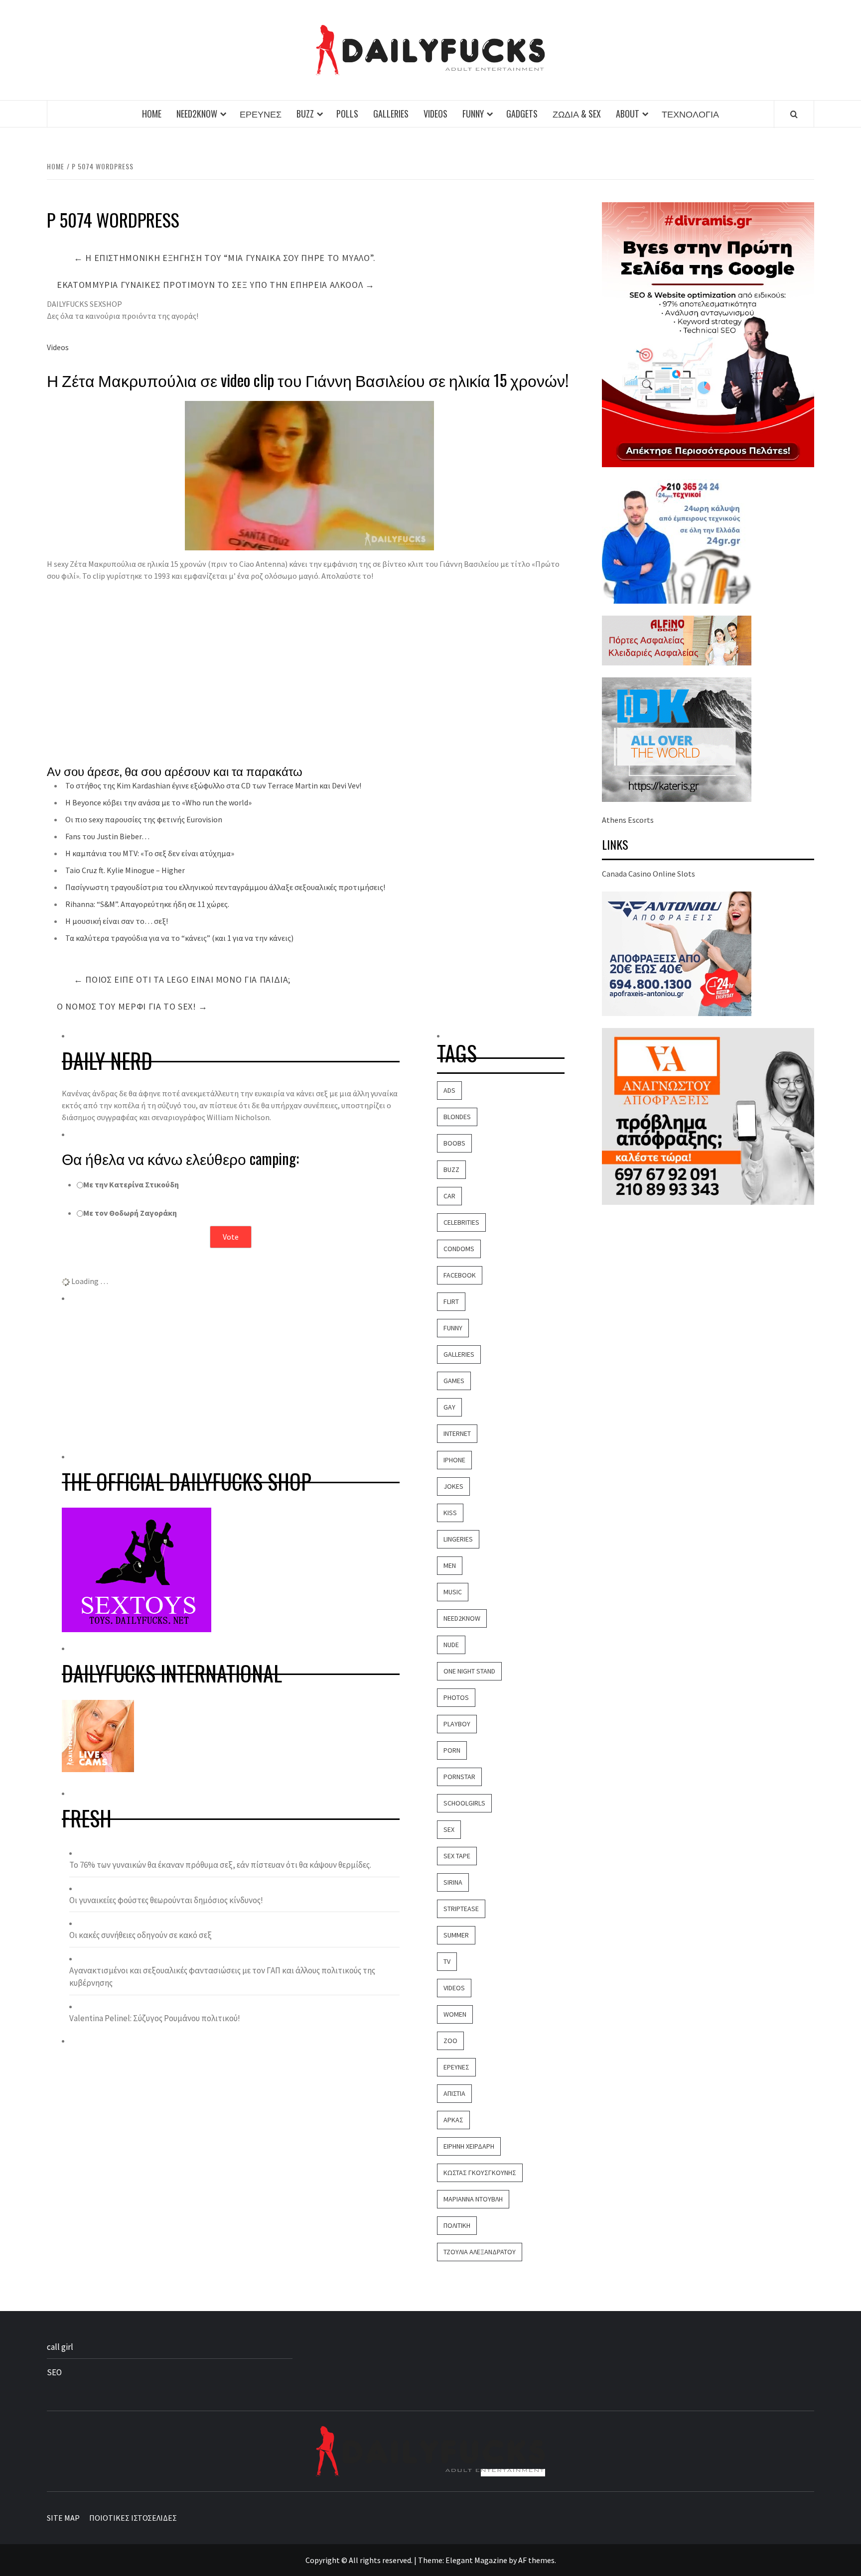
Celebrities (461, 1222)
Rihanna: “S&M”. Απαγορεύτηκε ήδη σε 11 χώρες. (147, 904)
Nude (451, 1645)
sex (449, 1829)
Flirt (451, 1301)
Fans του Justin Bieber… (107, 836)
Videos (435, 114)
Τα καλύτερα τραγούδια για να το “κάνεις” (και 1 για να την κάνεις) (179, 938)
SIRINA (453, 1882)
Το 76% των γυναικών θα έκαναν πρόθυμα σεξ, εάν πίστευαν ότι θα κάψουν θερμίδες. (220, 1865)
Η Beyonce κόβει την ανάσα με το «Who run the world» (158, 802)
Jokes (453, 1486)
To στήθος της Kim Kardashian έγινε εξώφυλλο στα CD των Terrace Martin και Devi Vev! (213, 785)
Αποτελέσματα (231, 1262)
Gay (449, 1407)
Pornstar (459, 1777)
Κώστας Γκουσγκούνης (480, 2173)
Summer (456, 1935)
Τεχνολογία (690, 114)
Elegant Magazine (476, 2560)
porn (452, 1750)
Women (455, 2014)
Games (454, 1381)
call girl (60, 2347)
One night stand (469, 1671)
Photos (456, 1697)
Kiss (450, 1513)
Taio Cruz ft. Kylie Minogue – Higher (125, 870)
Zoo (450, 2041)
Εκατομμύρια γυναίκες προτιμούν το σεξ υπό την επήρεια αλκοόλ (216, 285)
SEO (54, 2372)
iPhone (454, 1460)
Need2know (197, 114)
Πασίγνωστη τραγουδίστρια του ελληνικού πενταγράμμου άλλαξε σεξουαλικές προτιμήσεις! (225, 887)
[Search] (794, 114)
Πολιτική (457, 2225)
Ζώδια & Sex (577, 114)
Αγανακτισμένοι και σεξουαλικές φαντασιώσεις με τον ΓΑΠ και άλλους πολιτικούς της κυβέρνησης (222, 1977)
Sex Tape (457, 1856)
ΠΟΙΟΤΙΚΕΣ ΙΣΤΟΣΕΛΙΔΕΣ (133, 2518)
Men (450, 1565)
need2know (462, 1618)
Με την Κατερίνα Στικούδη (131, 1184)
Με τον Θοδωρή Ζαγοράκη (130, 1213)
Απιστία (454, 2093)
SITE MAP (63, 2518)
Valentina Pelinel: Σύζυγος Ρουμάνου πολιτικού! (155, 2018)
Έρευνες (261, 114)
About (628, 114)
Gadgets (522, 114)
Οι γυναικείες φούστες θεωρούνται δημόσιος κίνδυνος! (166, 1900)
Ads (449, 1090)
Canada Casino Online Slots (648, 874)
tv (447, 1961)
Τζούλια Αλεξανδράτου (480, 2252)
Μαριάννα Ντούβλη (473, 2199)
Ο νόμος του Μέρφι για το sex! (132, 1006)
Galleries (391, 114)
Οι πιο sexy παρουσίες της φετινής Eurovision (144, 819)
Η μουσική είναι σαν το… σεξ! (117, 921)
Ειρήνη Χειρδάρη (469, 2146)
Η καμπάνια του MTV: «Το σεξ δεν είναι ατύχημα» (150, 853)
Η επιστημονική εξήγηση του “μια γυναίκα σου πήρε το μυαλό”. (225, 258)
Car (449, 1196)
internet (457, 1433)
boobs (454, 1143)
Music (453, 1592)
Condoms (459, 1249)
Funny (473, 114)
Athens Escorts (628, 820)
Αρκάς (453, 2120)
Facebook (460, 1275)
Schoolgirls (464, 1803)
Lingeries (458, 1539)
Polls (347, 114)
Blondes (457, 1117)
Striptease (461, 1909)
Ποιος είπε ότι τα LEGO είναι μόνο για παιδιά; (182, 979)
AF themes (536, 2560)
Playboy (457, 1724)
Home (152, 114)
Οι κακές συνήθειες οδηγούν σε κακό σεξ (141, 1935)
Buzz (305, 114)
